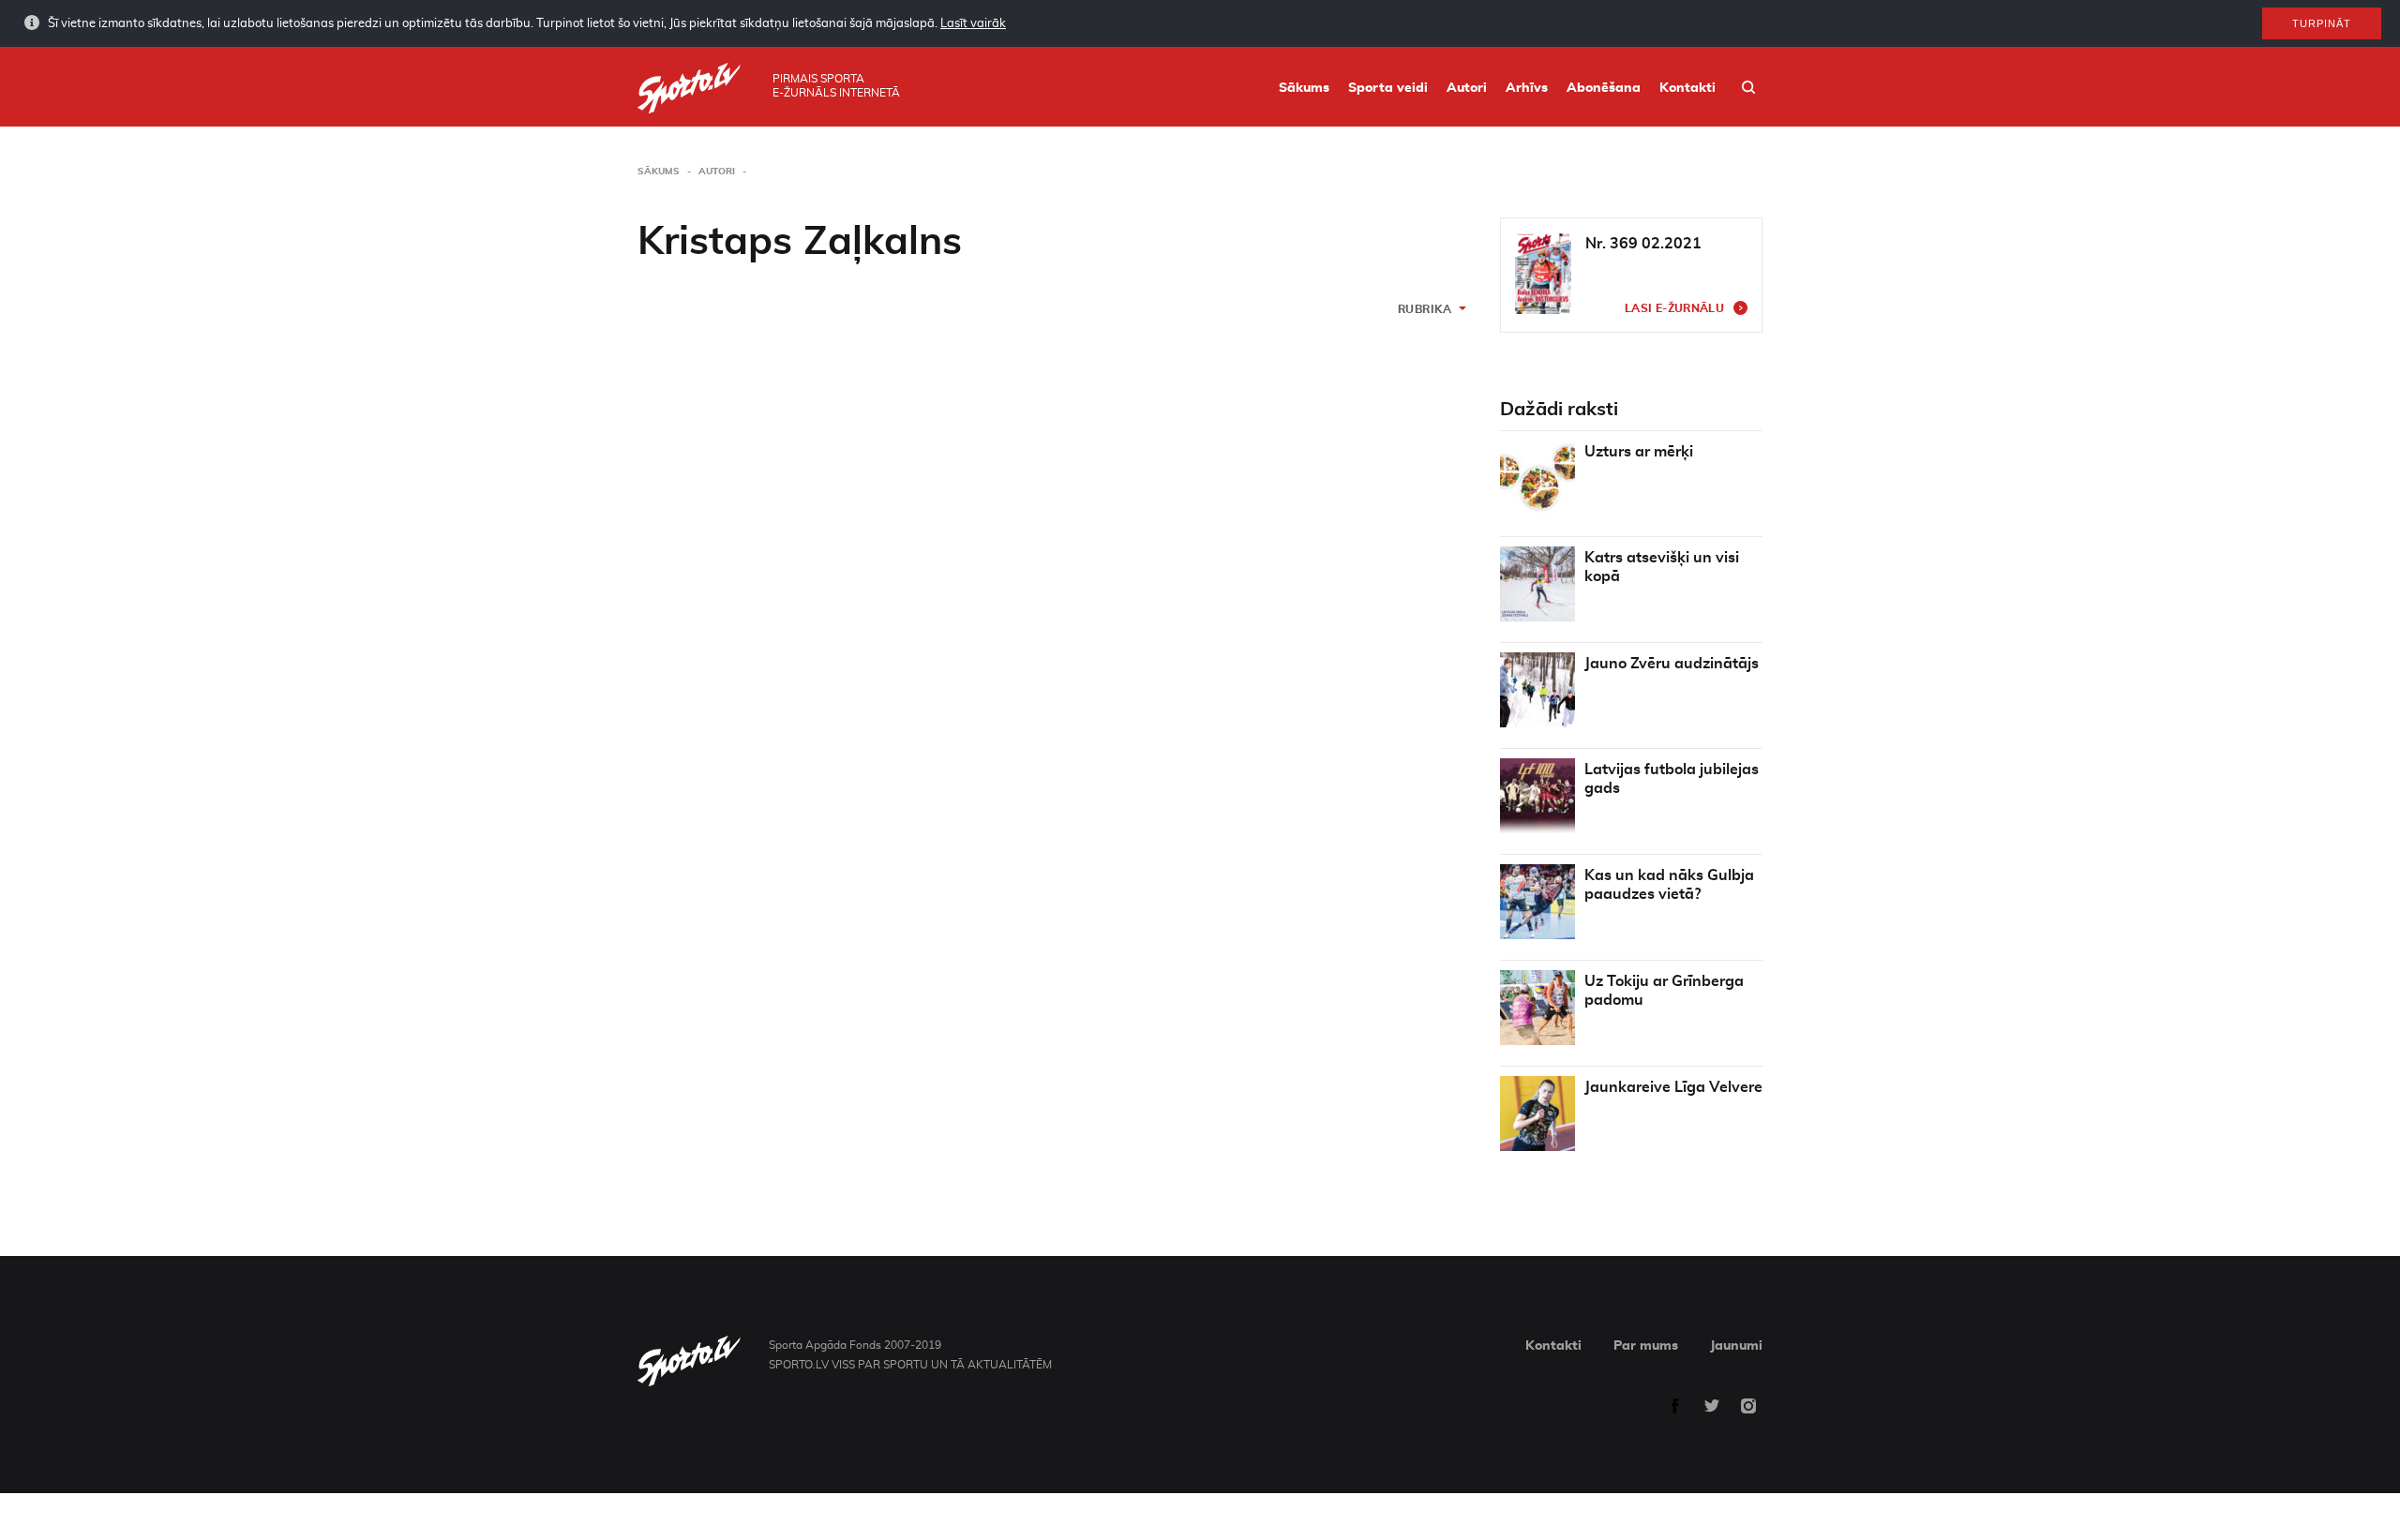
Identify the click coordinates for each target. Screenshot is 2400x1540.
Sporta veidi (1388, 88)
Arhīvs (1527, 88)
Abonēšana (1604, 88)
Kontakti (1687, 88)
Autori (1467, 88)
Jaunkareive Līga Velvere (1673, 1087)
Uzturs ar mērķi (1639, 452)
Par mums (1646, 1346)
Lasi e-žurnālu (1674, 308)
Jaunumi (1736, 1346)
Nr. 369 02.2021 (1643, 244)
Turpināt (2322, 23)
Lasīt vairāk (973, 24)
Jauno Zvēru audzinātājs (1672, 664)
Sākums (1304, 88)
